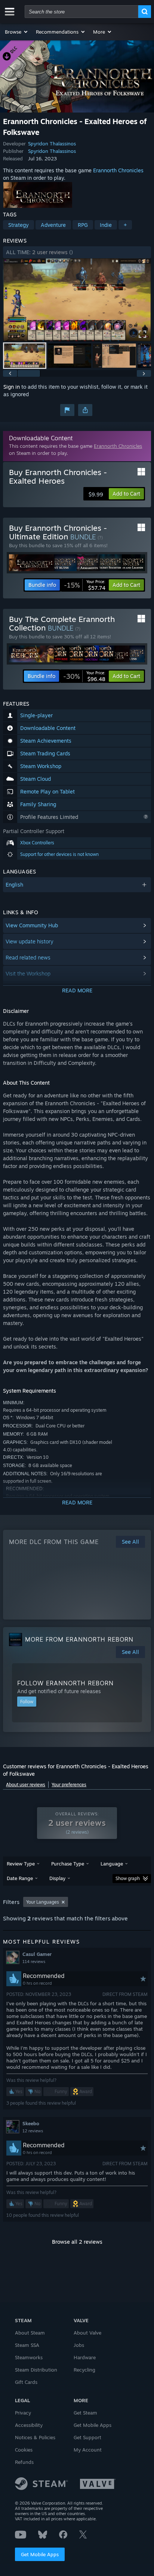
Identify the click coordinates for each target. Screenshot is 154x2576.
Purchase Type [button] (68, 1864)
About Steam (30, 2333)
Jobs (79, 2345)
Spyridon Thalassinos (52, 144)
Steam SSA (27, 2345)
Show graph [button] (128, 1878)
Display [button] (57, 1878)
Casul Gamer (37, 1954)
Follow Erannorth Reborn (65, 1683)
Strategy (19, 225)
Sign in (12, 387)
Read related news (28, 957)
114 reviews (34, 1962)
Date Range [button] (20, 1878)
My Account (88, 2450)
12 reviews (33, 2131)
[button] (17, 32)
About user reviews (26, 1785)
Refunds (24, 2462)
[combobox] (81, 12)
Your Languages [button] (43, 1902)
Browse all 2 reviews (77, 2242)
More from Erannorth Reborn (79, 1639)
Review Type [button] (21, 1864)
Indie (106, 225)
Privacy (23, 2413)
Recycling (84, 2370)
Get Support (87, 2437)
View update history (30, 941)
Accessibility (29, 2425)
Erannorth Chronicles (118, 170)
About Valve (87, 2333)
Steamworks (29, 2357)
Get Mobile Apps (40, 2554)
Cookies (24, 2450)
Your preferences (69, 1785)
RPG (83, 225)
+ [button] (125, 225)
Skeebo (31, 2123)
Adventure (53, 225)
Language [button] (112, 1864)
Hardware (85, 2357)
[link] (85, 585)
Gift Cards (26, 2382)
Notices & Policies (35, 2437)
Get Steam (85, 2413)
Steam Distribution (36, 2370)
